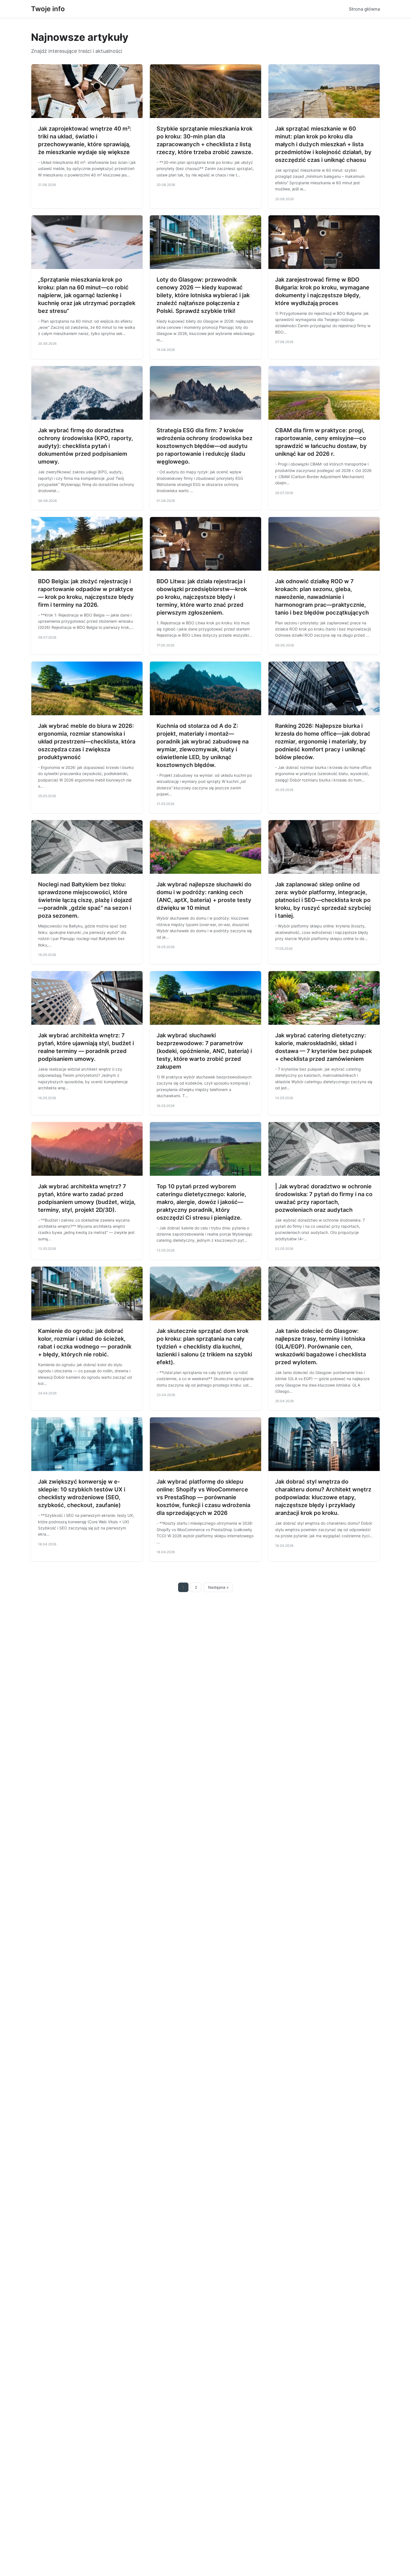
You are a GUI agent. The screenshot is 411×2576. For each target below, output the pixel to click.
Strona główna (364, 9)
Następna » (218, 1587)
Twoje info (48, 9)
